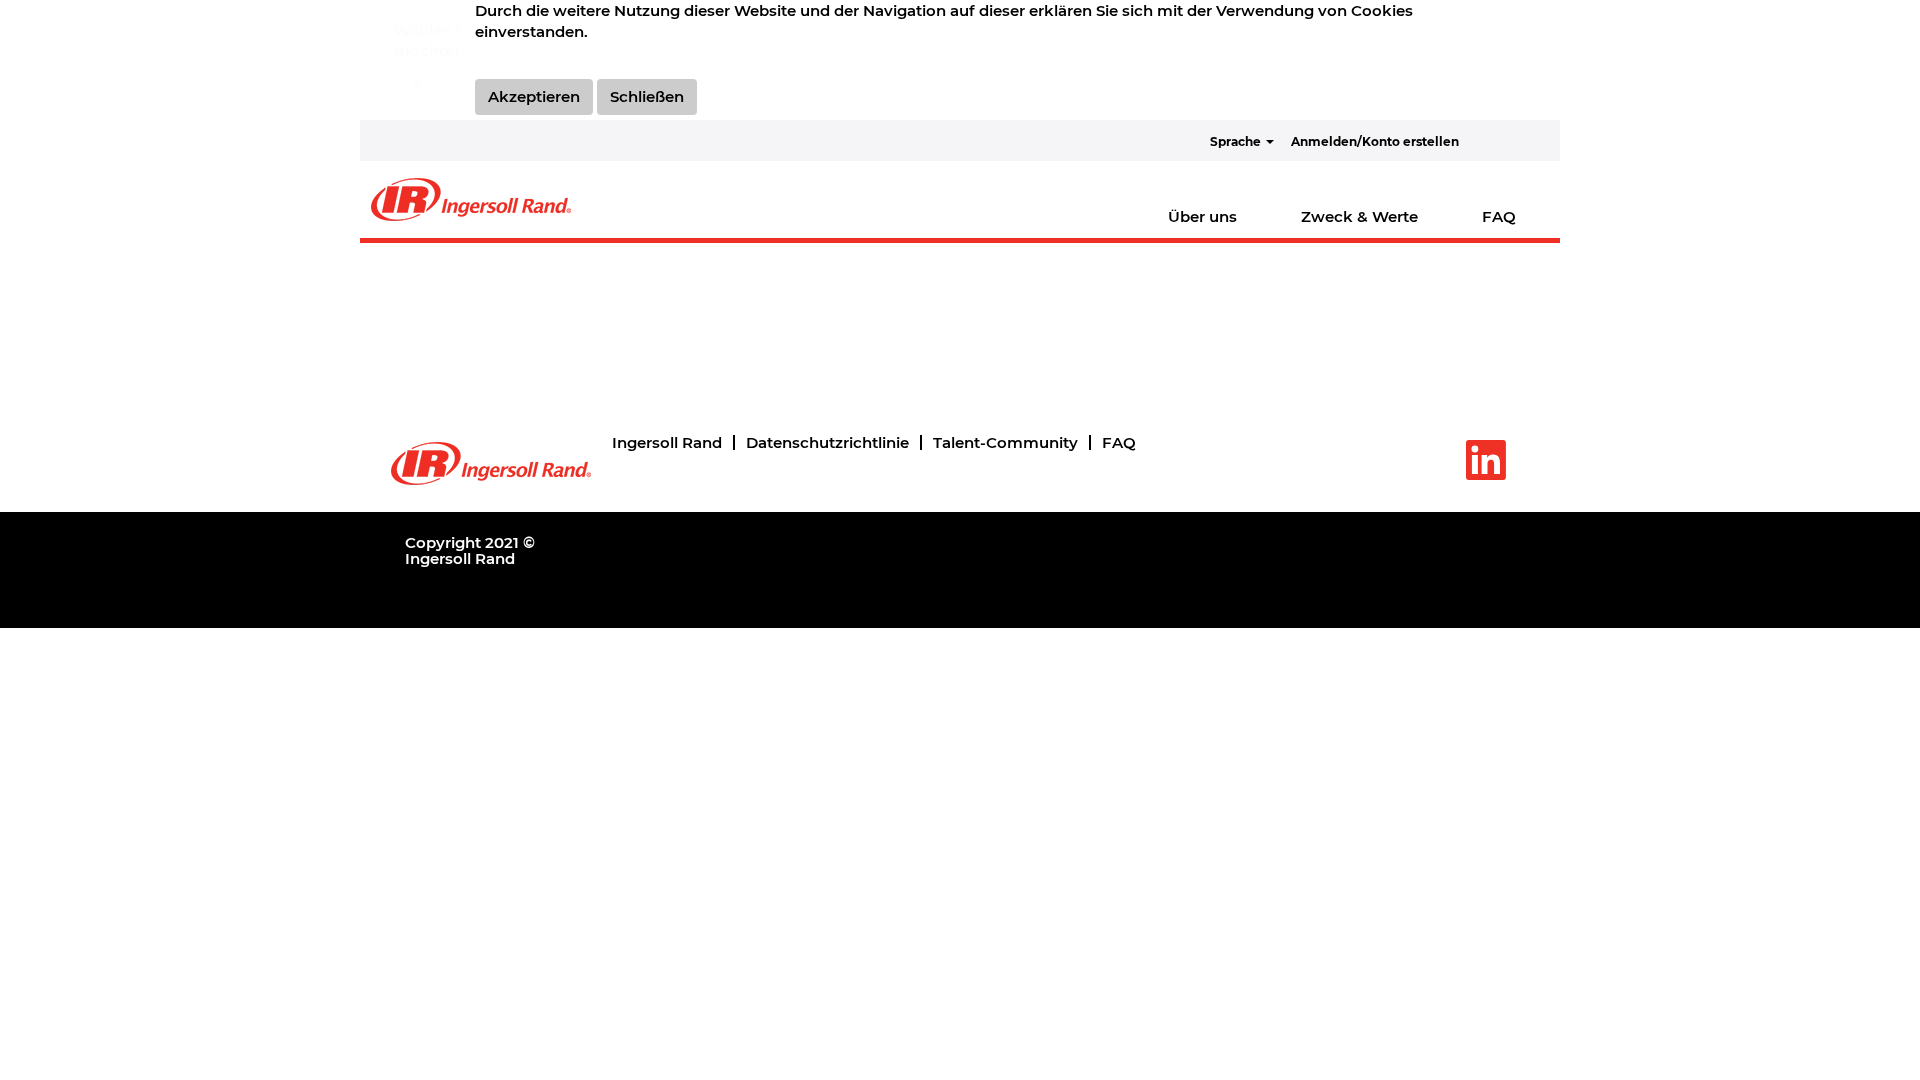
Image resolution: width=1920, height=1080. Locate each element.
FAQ (1499, 216)
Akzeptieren (534, 96)
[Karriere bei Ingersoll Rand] (471, 199)
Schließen (647, 96)
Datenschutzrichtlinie (827, 442)
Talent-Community (1005, 442)
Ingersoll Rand (667, 442)
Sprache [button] (1237, 141)
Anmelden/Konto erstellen (1375, 141)
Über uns (1202, 216)
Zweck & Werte (1359, 216)
